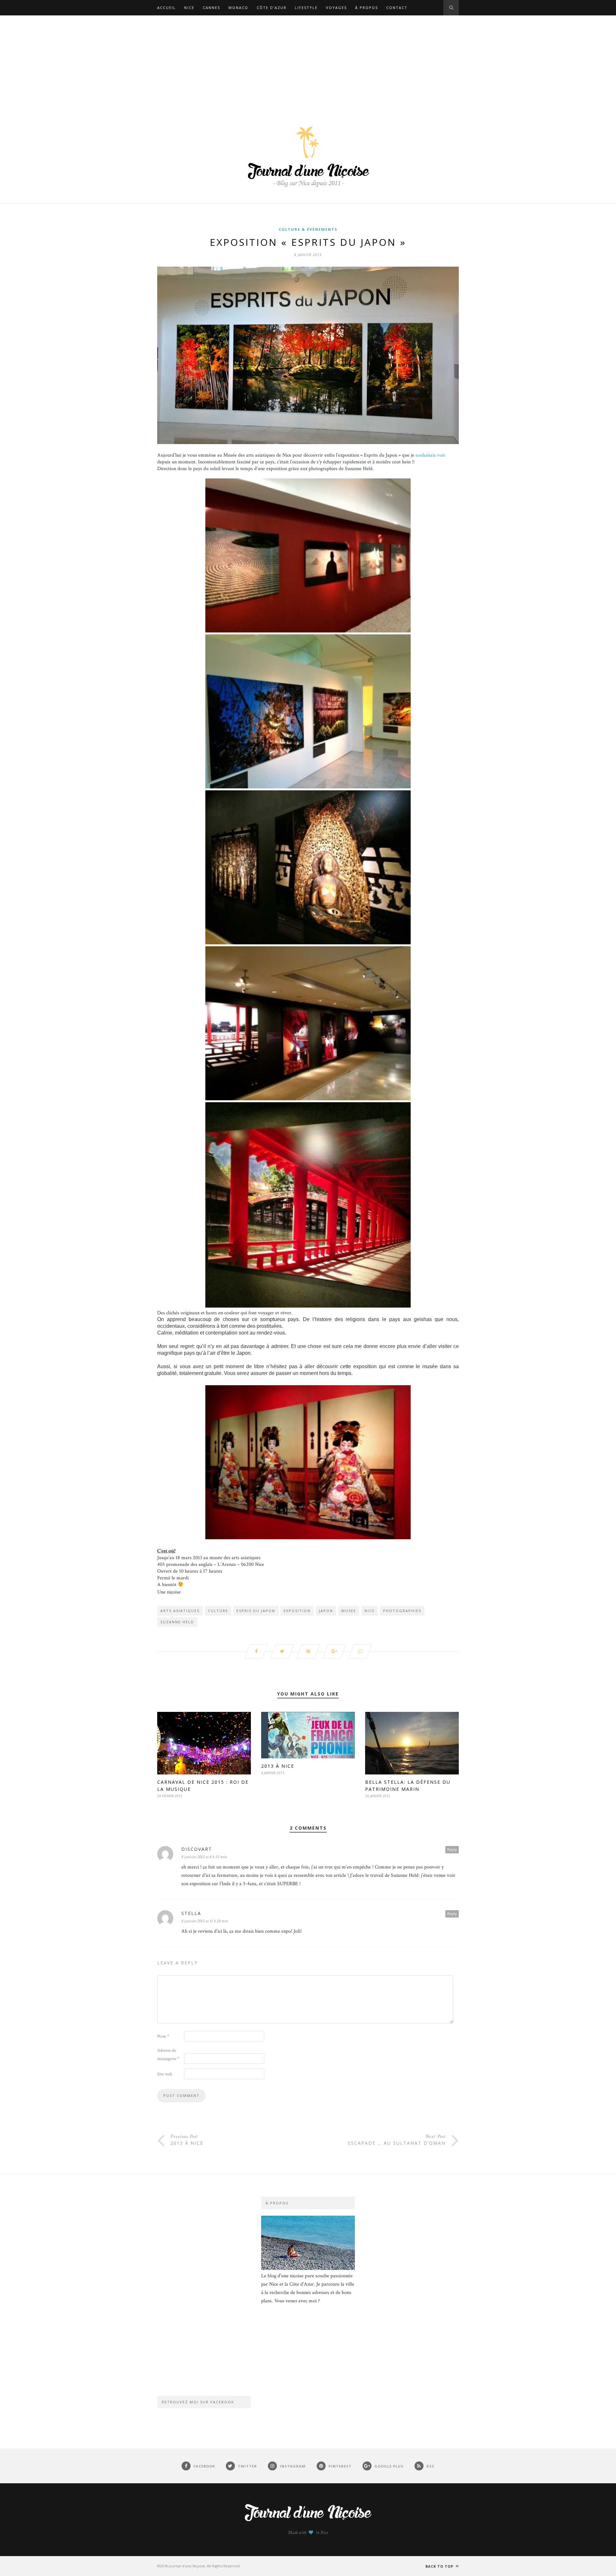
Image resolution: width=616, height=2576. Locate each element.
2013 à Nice (278, 1766)
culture (218, 1611)
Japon (326, 1611)
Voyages (336, 8)
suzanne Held (177, 1622)
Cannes (211, 8)
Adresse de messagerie (168, 2055)
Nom (163, 2036)
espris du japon (256, 1611)
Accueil (167, 8)
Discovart (197, 1849)
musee (349, 1611)
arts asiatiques (180, 1611)
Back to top (440, 2566)
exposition (297, 1611)
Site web (165, 2074)
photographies (402, 1611)
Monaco (238, 8)
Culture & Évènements (308, 229)
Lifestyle (306, 8)
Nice (189, 8)
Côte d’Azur (272, 8)
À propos (367, 8)
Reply (452, 1849)
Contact (397, 8)
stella (191, 1913)
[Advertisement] (308, 64)
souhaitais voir (430, 455)
